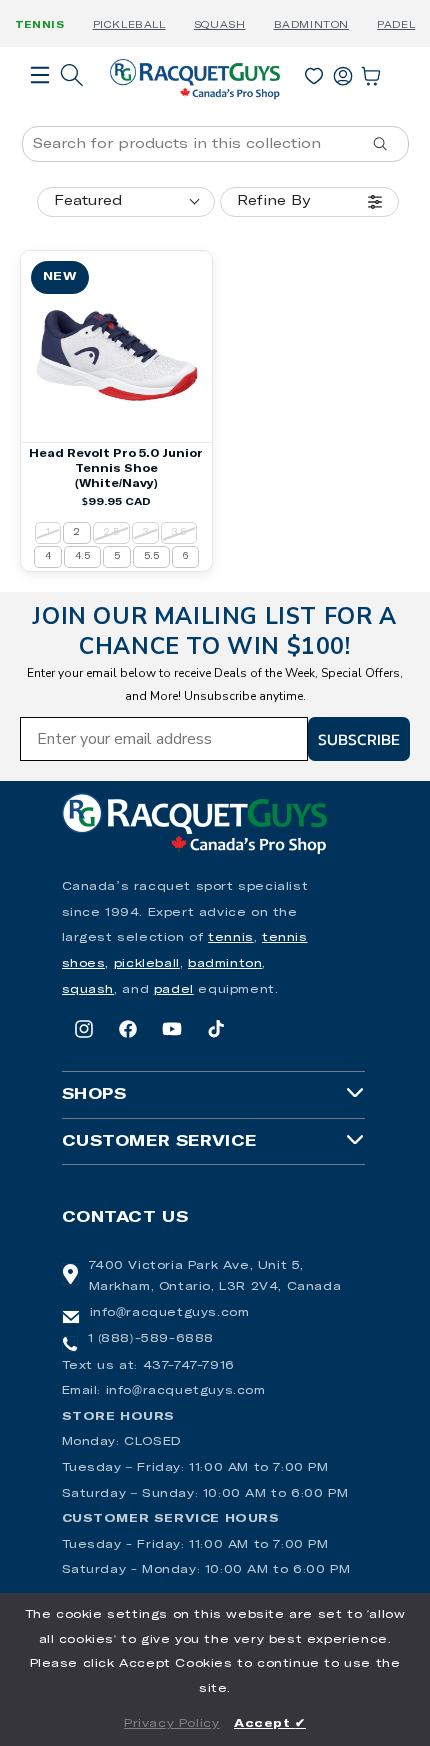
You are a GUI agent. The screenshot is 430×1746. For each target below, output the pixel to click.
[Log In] (343, 72)
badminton (225, 964)
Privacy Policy (171, 1724)
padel (174, 990)
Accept (270, 1724)
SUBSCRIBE (359, 739)
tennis (231, 938)
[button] (40, 103)
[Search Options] (388, 144)
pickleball (147, 964)
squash (88, 990)
